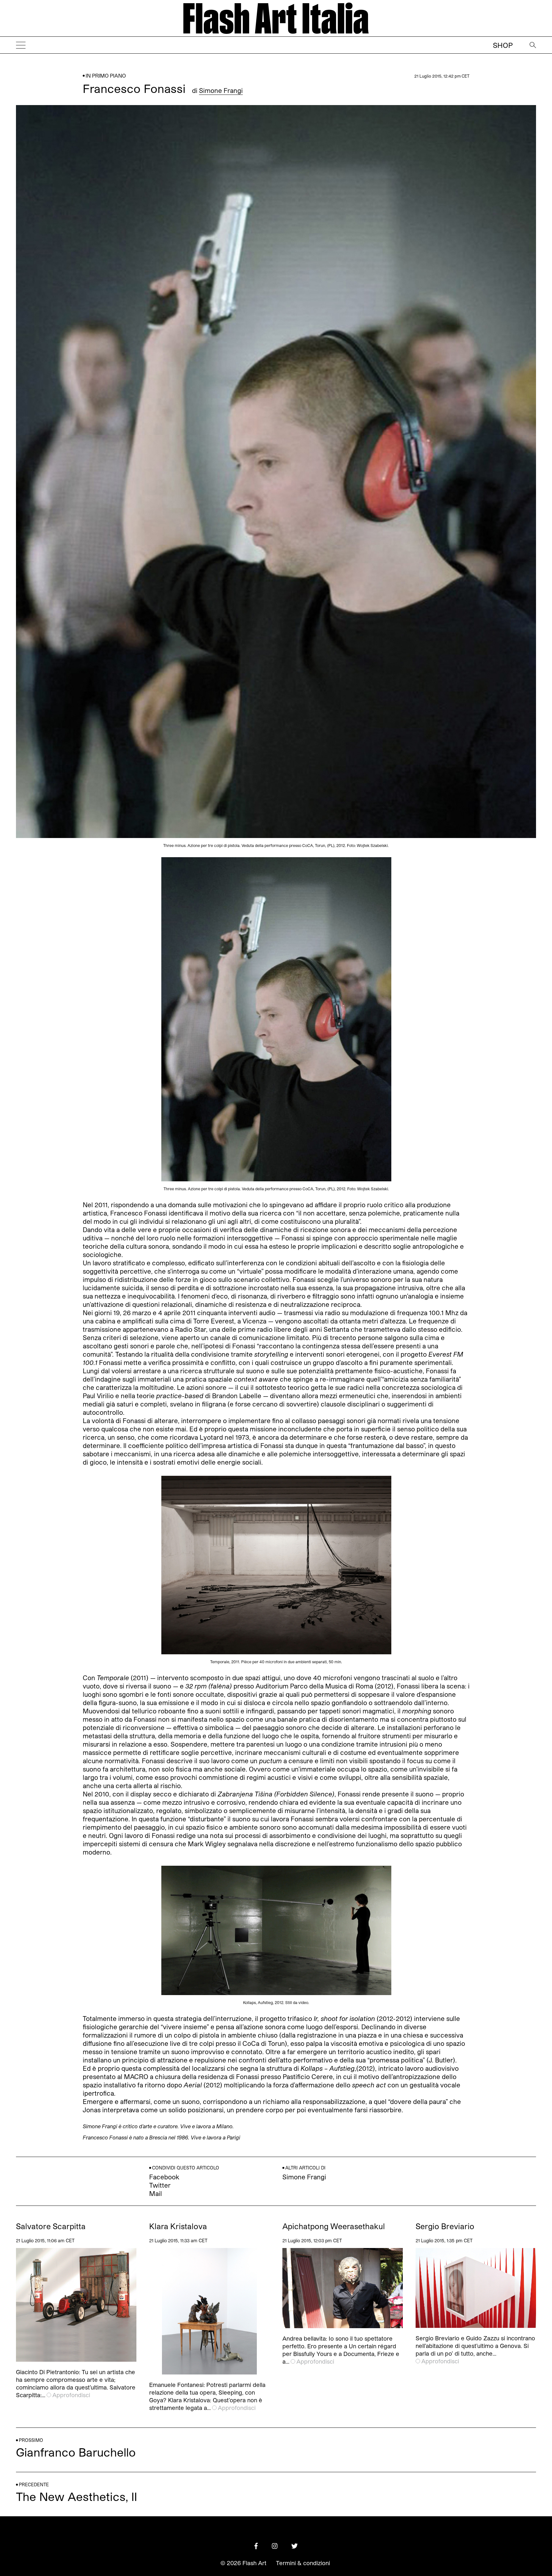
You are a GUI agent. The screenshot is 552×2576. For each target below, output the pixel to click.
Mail (156, 2193)
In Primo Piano (106, 76)
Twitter (160, 2185)
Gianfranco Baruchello (76, 2452)
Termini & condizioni (303, 2563)
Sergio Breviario (445, 2226)
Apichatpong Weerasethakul (334, 2226)
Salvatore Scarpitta (51, 2226)
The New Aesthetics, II (77, 2496)
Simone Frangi (221, 90)
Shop (503, 45)
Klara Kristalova (178, 2226)
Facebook (164, 2177)
